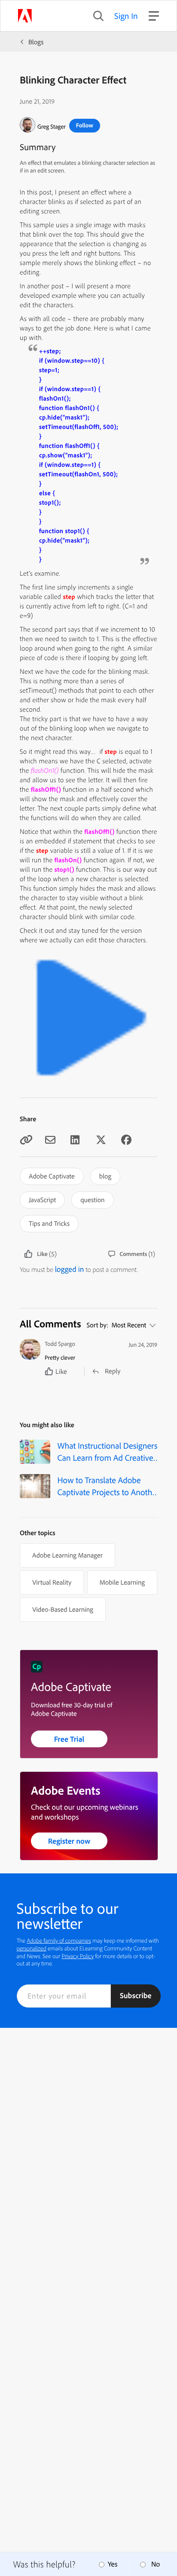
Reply (113, 1371)
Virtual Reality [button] (52, 1582)
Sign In (126, 16)
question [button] (92, 1200)
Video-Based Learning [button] (63, 1609)
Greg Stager (52, 126)
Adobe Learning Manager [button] (67, 1555)
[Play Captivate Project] (88, 1084)
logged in (70, 1269)
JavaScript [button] (42, 1200)
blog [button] (105, 1176)
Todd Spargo (60, 1344)
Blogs (36, 42)
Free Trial (69, 1739)
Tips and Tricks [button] (49, 1223)
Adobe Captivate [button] (52, 1176)
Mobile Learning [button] (122, 1582)
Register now (69, 1841)
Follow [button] (85, 125)
